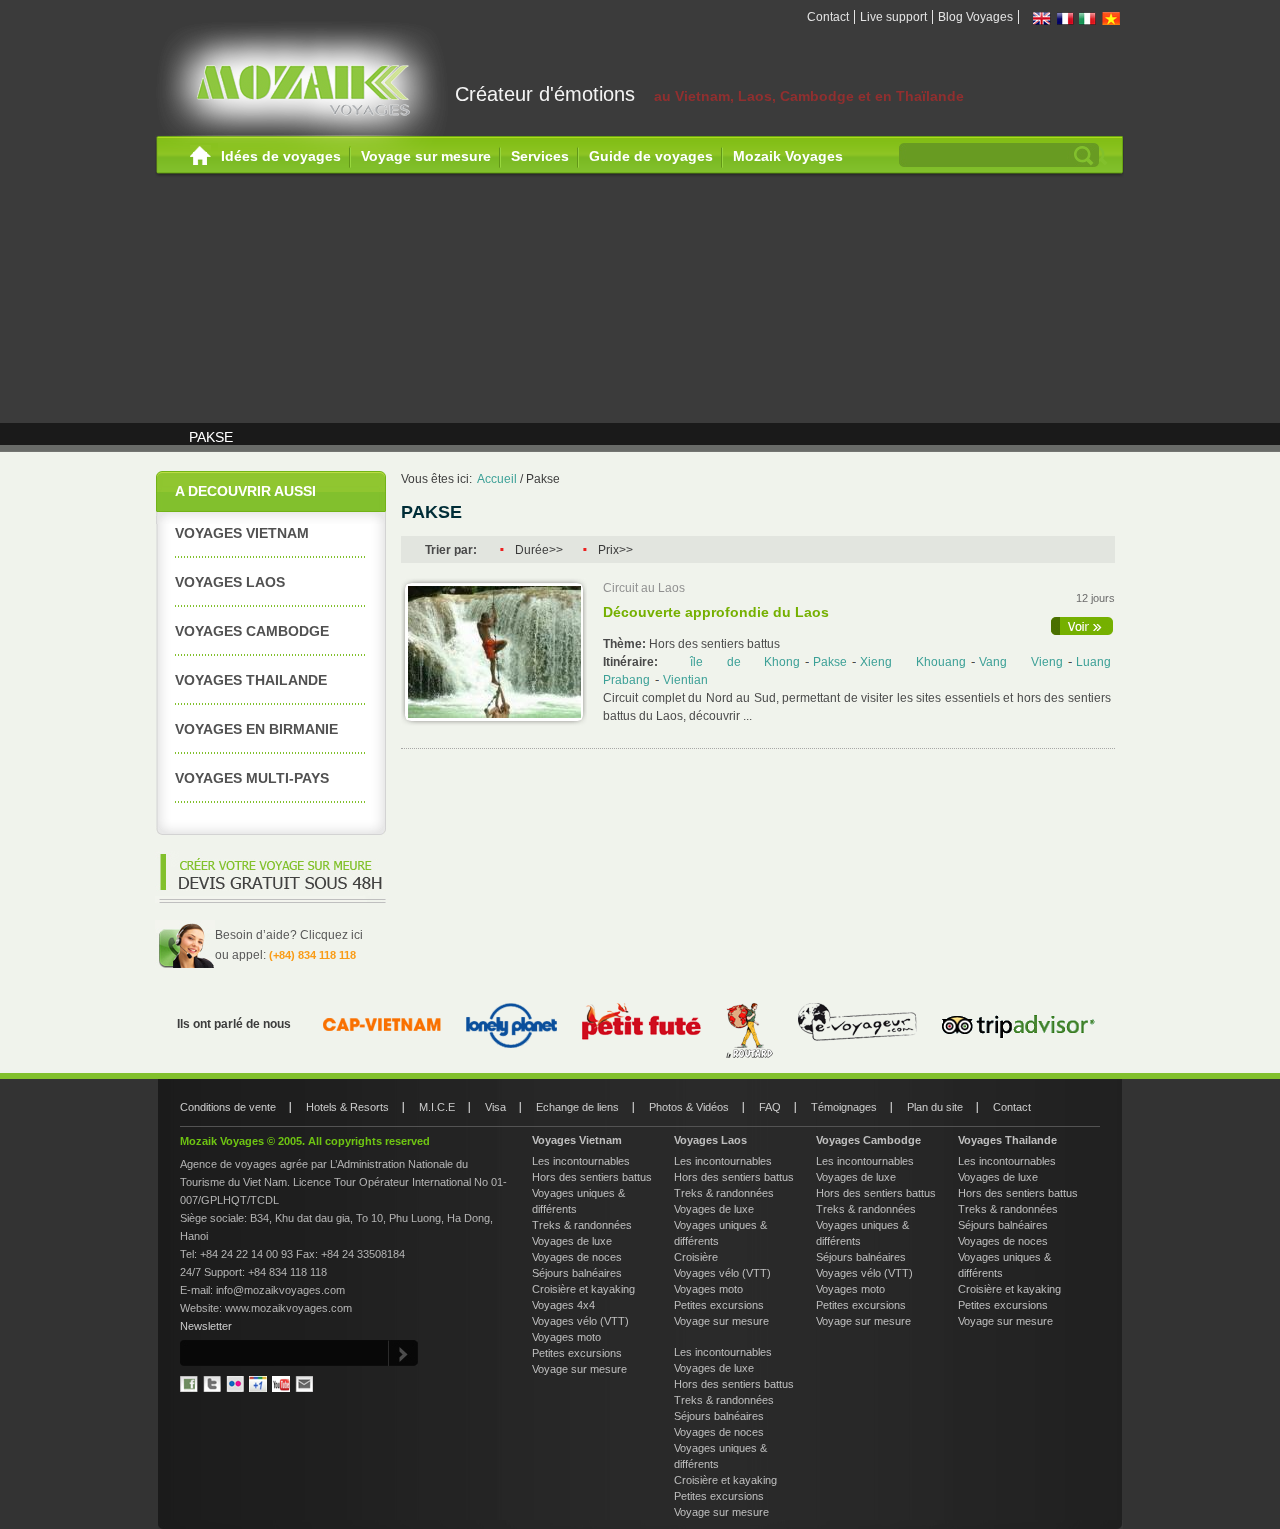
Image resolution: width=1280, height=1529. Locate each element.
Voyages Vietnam (242, 533)
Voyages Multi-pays (252, 778)
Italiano (1088, 18)
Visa (495, 1107)
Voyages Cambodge (252, 631)
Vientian (685, 680)
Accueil (200, 156)
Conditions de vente (228, 1107)
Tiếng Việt (1111, 18)
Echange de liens (577, 1107)
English (1042, 18)
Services (540, 156)
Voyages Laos (230, 582)
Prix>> (615, 550)
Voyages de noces (577, 1257)
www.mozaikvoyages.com (288, 1308)
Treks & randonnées (582, 1225)
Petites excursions (577, 1353)
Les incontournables (581, 1161)
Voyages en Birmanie (256, 729)
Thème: (626, 644)
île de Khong (745, 662)
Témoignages (844, 1107)
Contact (828, 17)
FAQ (770, 1107)
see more (1083, 626)
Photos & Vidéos (689, 1107)
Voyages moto (566, 1337)
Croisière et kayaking (583, 1289)
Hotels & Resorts (347, 1107)
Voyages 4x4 (563, 1305)
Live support (893, 17)
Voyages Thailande (251, 680)
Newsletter (206, 1326)
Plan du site (935, 1107)
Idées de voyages (281, 156)
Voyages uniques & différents (578, 1201)
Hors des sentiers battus (592, 1177)
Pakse (543, 479)
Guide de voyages (651, 156)
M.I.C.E (437, 1107)
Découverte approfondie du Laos (716, 612)
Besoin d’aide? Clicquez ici (289, 935)
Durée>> (539, 550)
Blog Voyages (975, 17)
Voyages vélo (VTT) (580, 1321)
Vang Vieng (1021, 662)
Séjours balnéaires (577, 1273)
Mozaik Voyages (788, 156)
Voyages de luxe (572, 1241)
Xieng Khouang (913, 662)
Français (1065, 18)
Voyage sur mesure (426, 156)
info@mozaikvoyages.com (280, 1290)
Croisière (696, 1257)
